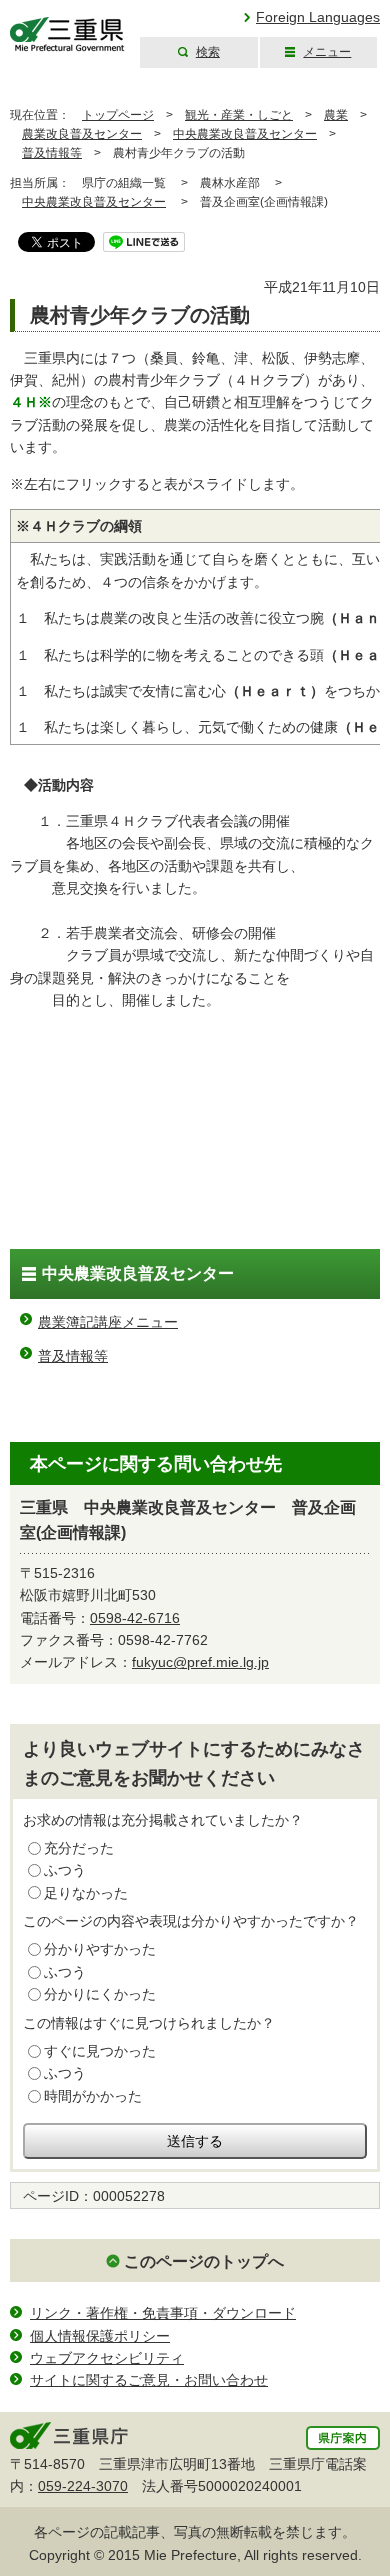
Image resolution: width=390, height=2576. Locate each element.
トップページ (118, 115)
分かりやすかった (100, 1949)
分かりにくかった (100, 1994)
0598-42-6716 (135, 1618)
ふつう (65, 1870)
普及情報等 (52, 153)
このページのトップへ (204, 2261)
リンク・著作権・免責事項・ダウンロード (163, 2313)
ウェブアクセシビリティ (107, 2358)
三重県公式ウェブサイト (67, 34)
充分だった (79, 1848)
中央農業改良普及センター (245, 134)
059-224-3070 (83, 2486)
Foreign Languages (318, 17)
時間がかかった (93, 2096)
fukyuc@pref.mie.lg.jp (200, 1662)
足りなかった (86, 1893)
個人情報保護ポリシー (100, 2336)
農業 (336, 115)
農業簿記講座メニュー (108, 1322)
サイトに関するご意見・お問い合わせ (149, 2380)
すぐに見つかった (100, 2051)
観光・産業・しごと (239, 115)
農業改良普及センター (82, 134)
